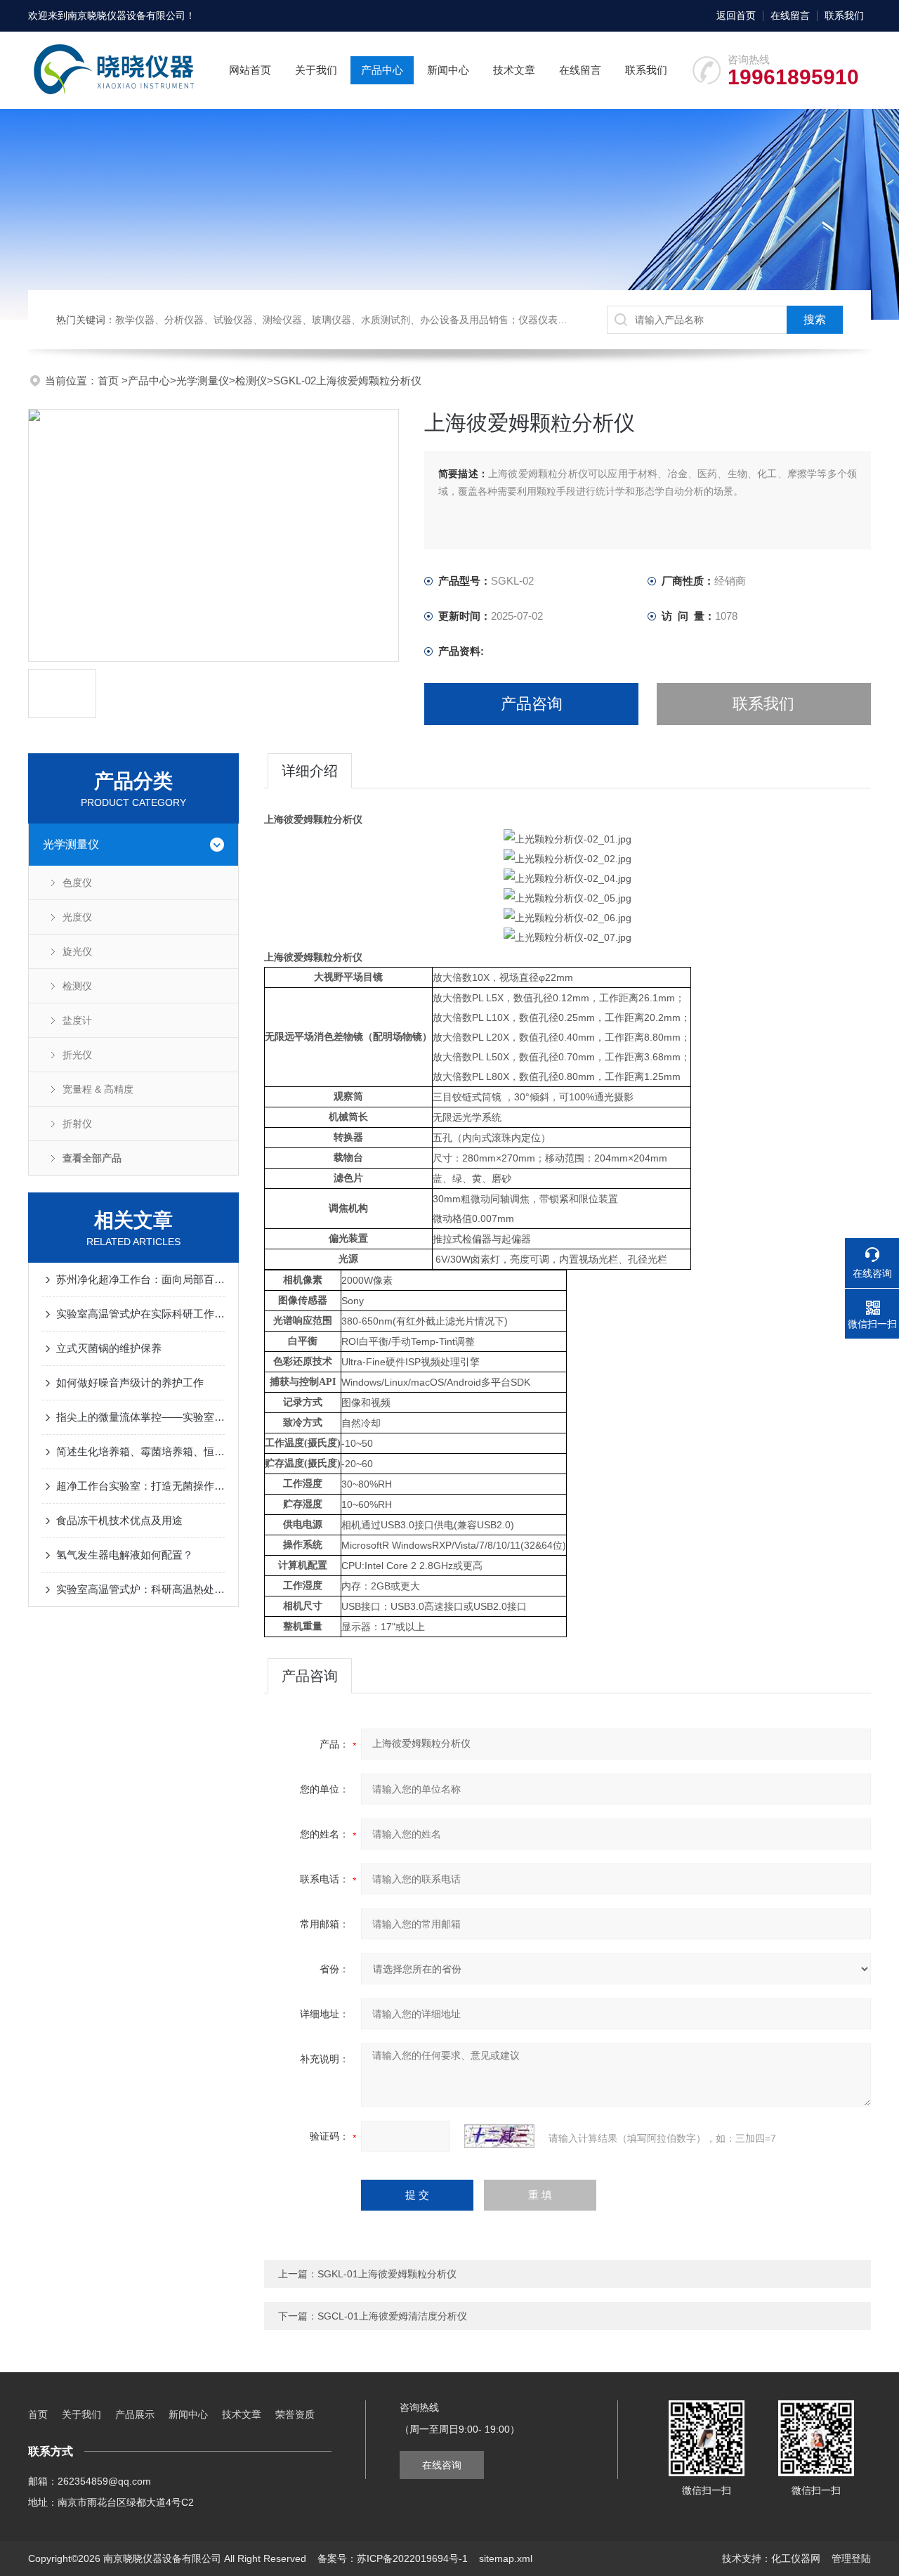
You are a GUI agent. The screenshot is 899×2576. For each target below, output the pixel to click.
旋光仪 (77, 951)
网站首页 (250, 70)
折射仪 (77, 1124)
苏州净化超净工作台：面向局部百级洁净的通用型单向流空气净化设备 (140, 1279)
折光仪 (77, 1055)
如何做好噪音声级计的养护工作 (130, 1383)
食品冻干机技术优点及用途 (119, 1520)
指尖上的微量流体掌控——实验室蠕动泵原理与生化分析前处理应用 (140, 1417)
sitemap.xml (506, 2558)
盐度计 (77, 1020)
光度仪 (77, 917)
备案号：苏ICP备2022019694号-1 (393, 2558)
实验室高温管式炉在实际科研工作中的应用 (140, 1314)
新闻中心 (448, 70)
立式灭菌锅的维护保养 (109, 1348)
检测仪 (251, 380)
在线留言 (790, 15)
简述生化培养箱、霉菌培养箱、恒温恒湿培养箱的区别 (140, 1451)
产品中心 (382, 70)
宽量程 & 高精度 (98, 1089)
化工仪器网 (796, 2558)
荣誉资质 (295, 2414)
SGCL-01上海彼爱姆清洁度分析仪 (392, 2316)
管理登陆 (851, 2558)
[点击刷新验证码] (499, 2136)
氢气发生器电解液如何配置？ (125, 1555)
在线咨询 (442, 2465)
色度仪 (77, 883)
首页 (110, 380)
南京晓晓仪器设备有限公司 (126, 15)
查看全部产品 (92, 1158)
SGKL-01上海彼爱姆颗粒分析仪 (387, 2274)
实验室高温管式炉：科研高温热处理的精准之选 (140, 1589)
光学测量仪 (203, 380)
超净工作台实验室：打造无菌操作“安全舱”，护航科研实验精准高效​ (140, 1486)
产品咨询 (532, 704)
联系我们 (844, 15)
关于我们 (316, 70)
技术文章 (514, 70)
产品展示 (135, 2414)
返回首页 (736, 15)
